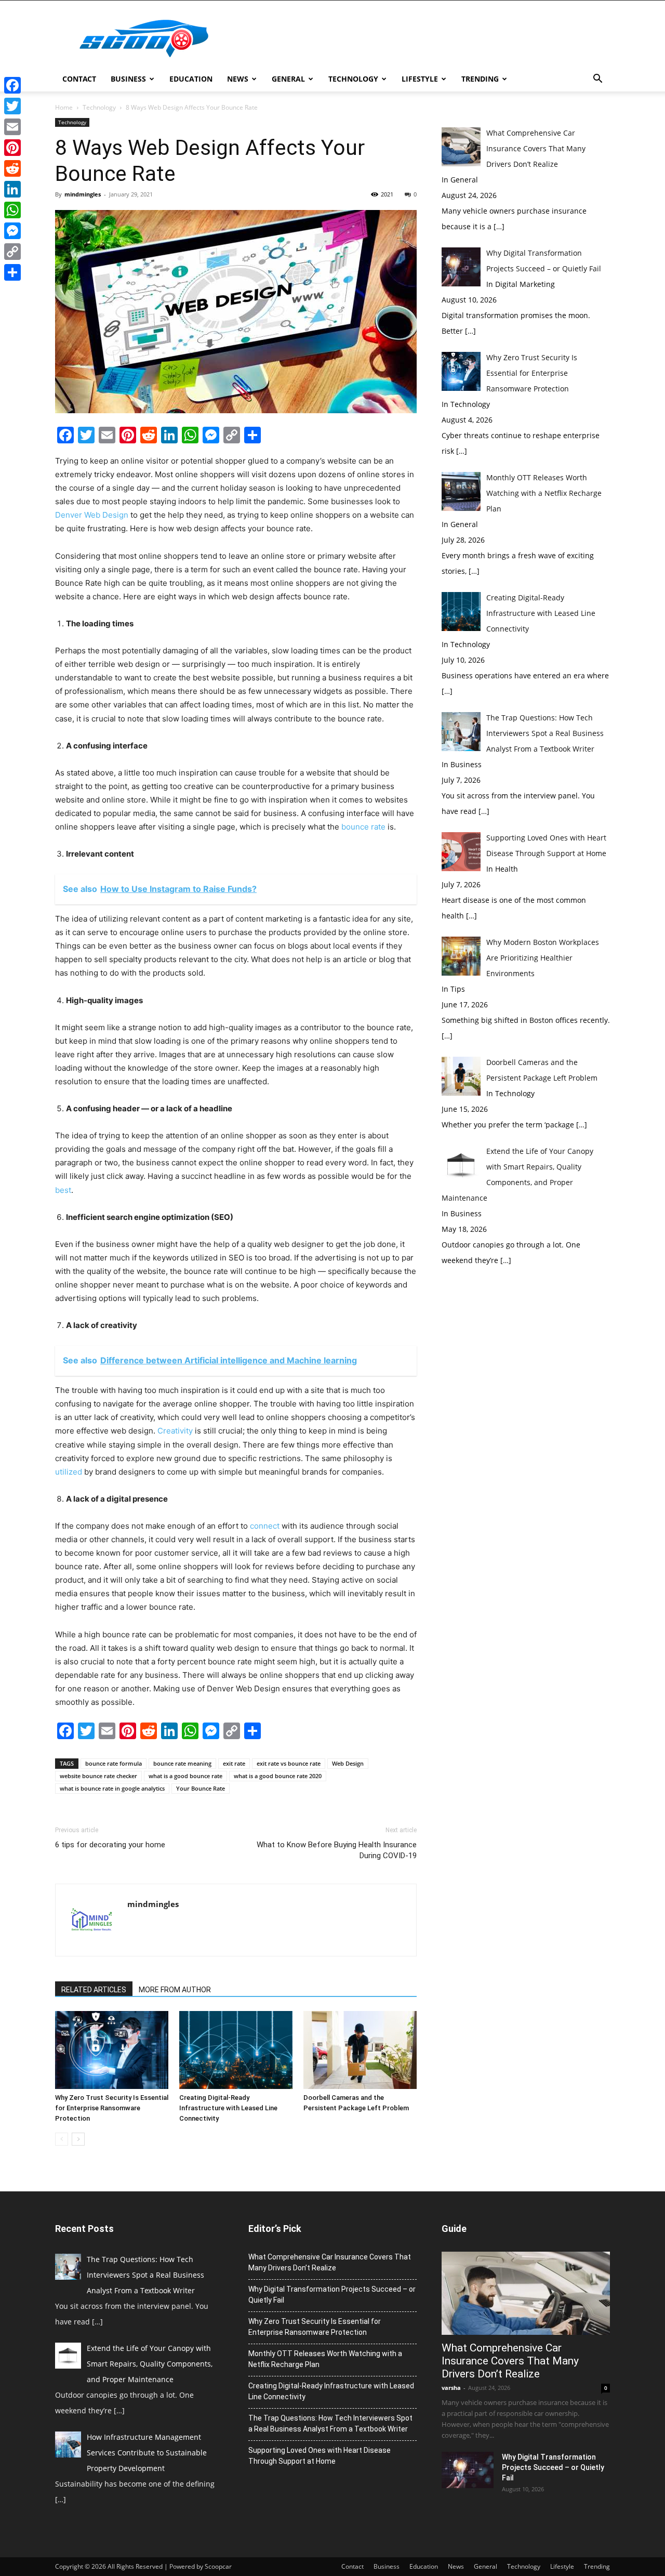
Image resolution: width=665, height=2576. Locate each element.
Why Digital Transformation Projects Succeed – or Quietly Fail (332, 2295)
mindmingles (83, 194)
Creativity (175, 1431)
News (238, 79)
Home (64, 107)
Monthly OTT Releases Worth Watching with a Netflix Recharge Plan (325, 2359)
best (63, 1190)
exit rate (234, 1763)
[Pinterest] (12, 148)
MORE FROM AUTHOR (175, 1990)
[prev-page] (62, 2139)
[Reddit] (12, 168)
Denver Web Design (92, 515)
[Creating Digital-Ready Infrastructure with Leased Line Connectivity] (236, 2050)
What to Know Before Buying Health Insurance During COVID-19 (337, 1850)
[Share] (12, 272)
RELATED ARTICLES (94, 1990)
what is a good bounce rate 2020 (278, 1776)
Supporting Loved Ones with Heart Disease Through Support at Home (320, 2456)
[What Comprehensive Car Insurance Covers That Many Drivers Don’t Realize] (526, 2293)
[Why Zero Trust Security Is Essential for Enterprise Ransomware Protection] (112, 2050)
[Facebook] (12, 85)
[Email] (12, 127)
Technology (353, 79)
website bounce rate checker (98, 1776)
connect (265, 1526)
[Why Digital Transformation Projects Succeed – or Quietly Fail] (468, 2470)
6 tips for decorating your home (110, 1845)
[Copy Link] (12, 252)
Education (191, 79)
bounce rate (363, 827)
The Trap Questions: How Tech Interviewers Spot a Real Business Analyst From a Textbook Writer (330, 2423)
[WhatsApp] (12, 210)
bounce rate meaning (182, 1763)
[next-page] (78, 2139)
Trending (480, 79)
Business (128, 79)
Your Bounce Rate (201, 1788)
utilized (69, 1472)
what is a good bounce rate (185, 1776)
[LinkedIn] (12, 189)
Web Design (348, 1763)
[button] (597, 80)
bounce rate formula (114, 1763)
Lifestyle (420, 79)
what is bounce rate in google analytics (112, 1788)
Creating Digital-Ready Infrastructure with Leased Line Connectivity (228, 2108)
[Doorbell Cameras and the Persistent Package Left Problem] (360, 2050)
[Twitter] (12, 106)
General (288, 79)
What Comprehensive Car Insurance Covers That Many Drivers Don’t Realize (330, 2262)
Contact (79, 79)
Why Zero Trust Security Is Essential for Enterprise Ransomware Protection (112, 2108)
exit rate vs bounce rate (289, 1763)
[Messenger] (12, 231)
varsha (451, 2388)
